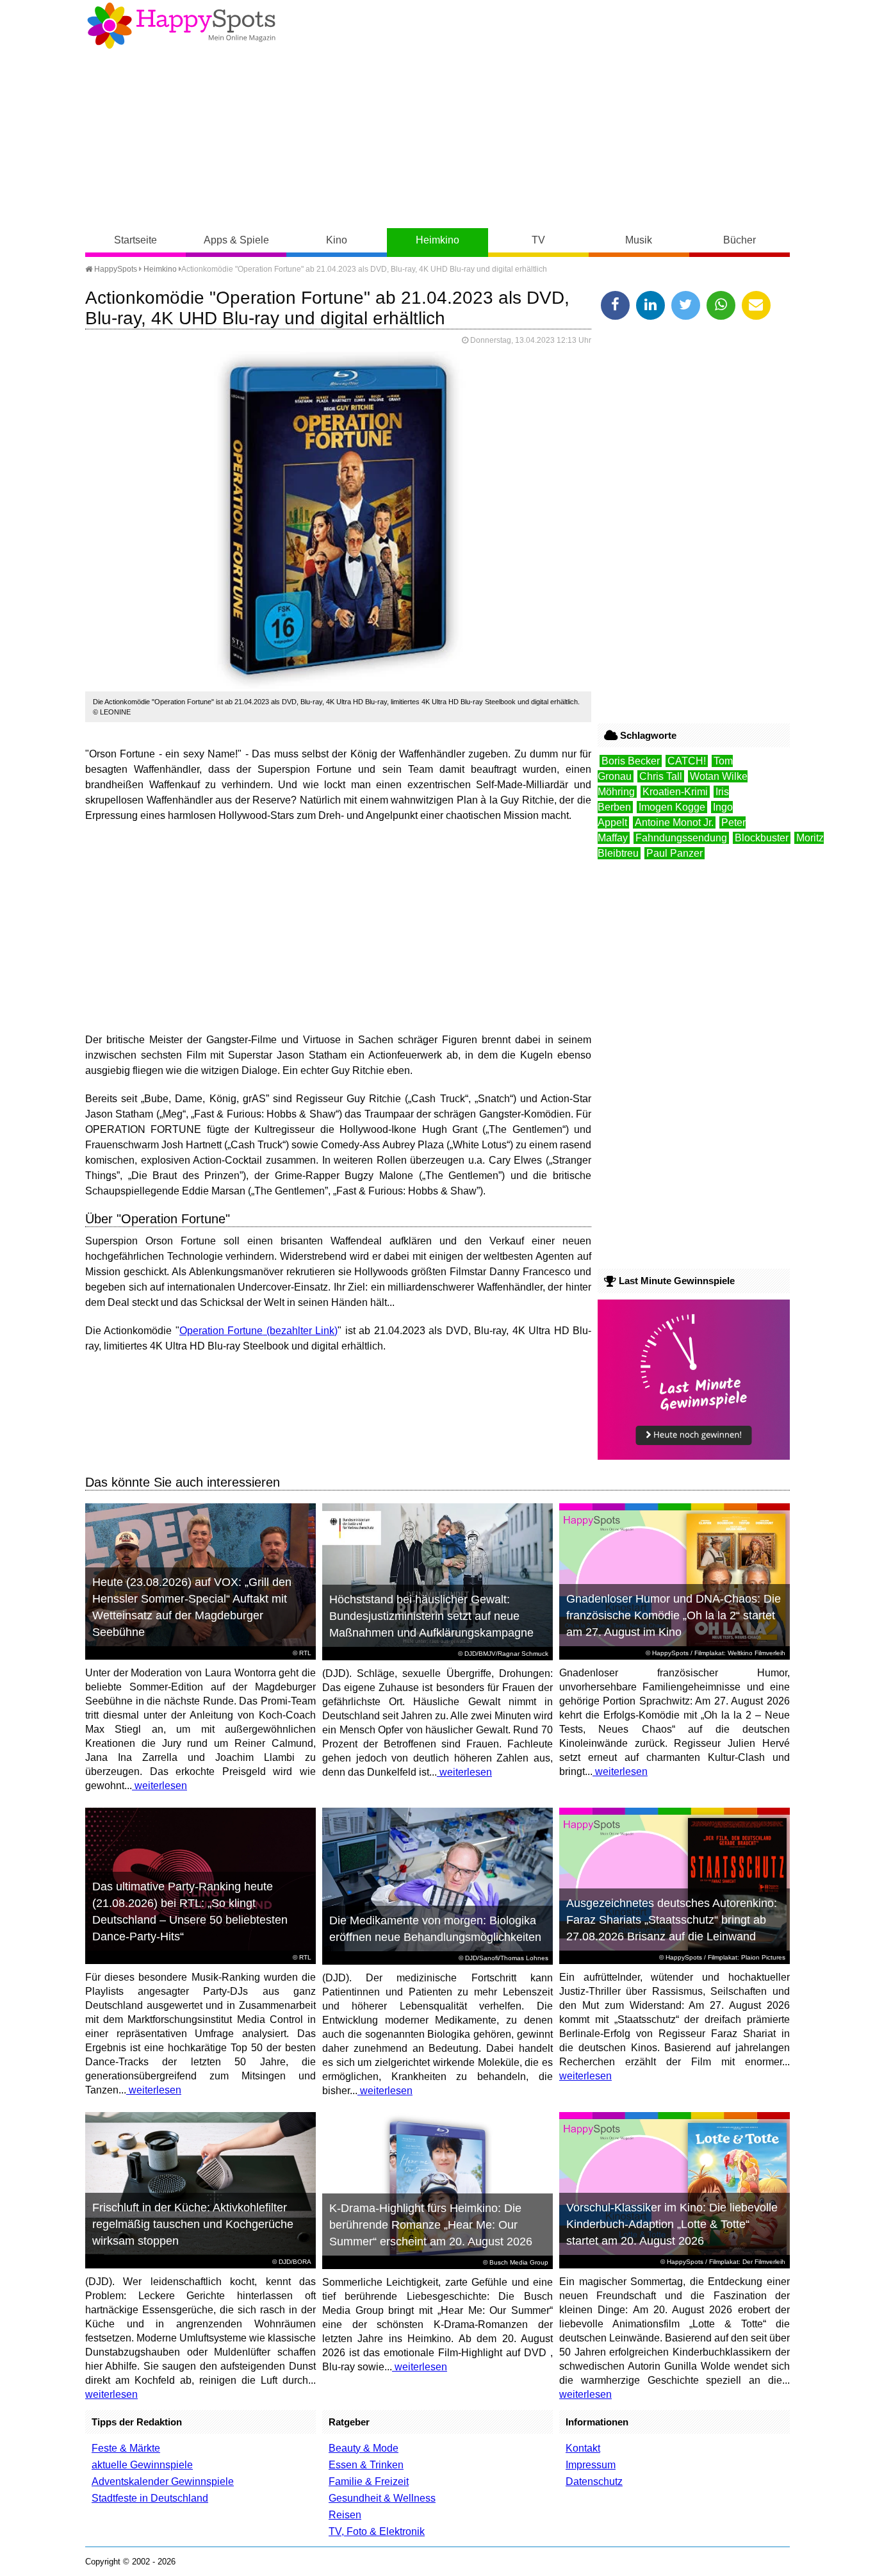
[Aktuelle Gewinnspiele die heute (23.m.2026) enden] (694, 1456)
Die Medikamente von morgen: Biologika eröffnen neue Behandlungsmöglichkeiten (435, 1929)
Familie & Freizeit (369, 2481)
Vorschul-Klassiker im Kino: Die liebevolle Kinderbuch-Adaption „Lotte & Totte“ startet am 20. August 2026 (672, 2224)
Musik (639, 240)
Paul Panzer (675, 853)
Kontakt (583, 2448)
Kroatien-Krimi (675, 792)
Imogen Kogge (672, 807)
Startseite (135, 240)
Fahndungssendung (681, 838)
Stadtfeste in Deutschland (150, 2498)
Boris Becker (631, 761)
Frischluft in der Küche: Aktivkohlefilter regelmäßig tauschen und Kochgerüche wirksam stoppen (193, 2224)
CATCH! (687, 761)
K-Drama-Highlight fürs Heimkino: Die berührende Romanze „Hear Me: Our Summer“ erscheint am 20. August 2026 (431, 2225)
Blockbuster (762, 838)
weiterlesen (159, 1786)
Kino (337, 240)
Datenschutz (594, 2481)
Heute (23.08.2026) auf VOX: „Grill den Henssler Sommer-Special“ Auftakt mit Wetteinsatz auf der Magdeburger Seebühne (192, 1607)
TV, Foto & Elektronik (377, 2531)
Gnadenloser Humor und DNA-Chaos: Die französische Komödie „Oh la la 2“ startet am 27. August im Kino (674, 1615)
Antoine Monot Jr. (674, 822)
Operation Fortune (221, 1331)
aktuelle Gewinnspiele (142, 2465)
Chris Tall (661, 776)
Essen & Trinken (366, 2465)
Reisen (345, 2515)
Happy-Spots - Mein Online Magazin (181, 26)
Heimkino (437, 240)
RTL (305, 1653)
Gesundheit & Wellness (382, 2498)
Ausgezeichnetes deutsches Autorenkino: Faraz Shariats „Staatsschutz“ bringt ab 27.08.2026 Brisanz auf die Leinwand (672, 1920)
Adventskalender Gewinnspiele (163, 2481)
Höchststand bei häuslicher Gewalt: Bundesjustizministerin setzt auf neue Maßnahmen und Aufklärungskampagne (431, 1616)
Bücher (740, 240)
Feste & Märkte (126, 2448)
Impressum (591, 2465)
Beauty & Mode (364, 2448)
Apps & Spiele (236, 240)
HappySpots (115, 269)
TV (538, 240)
